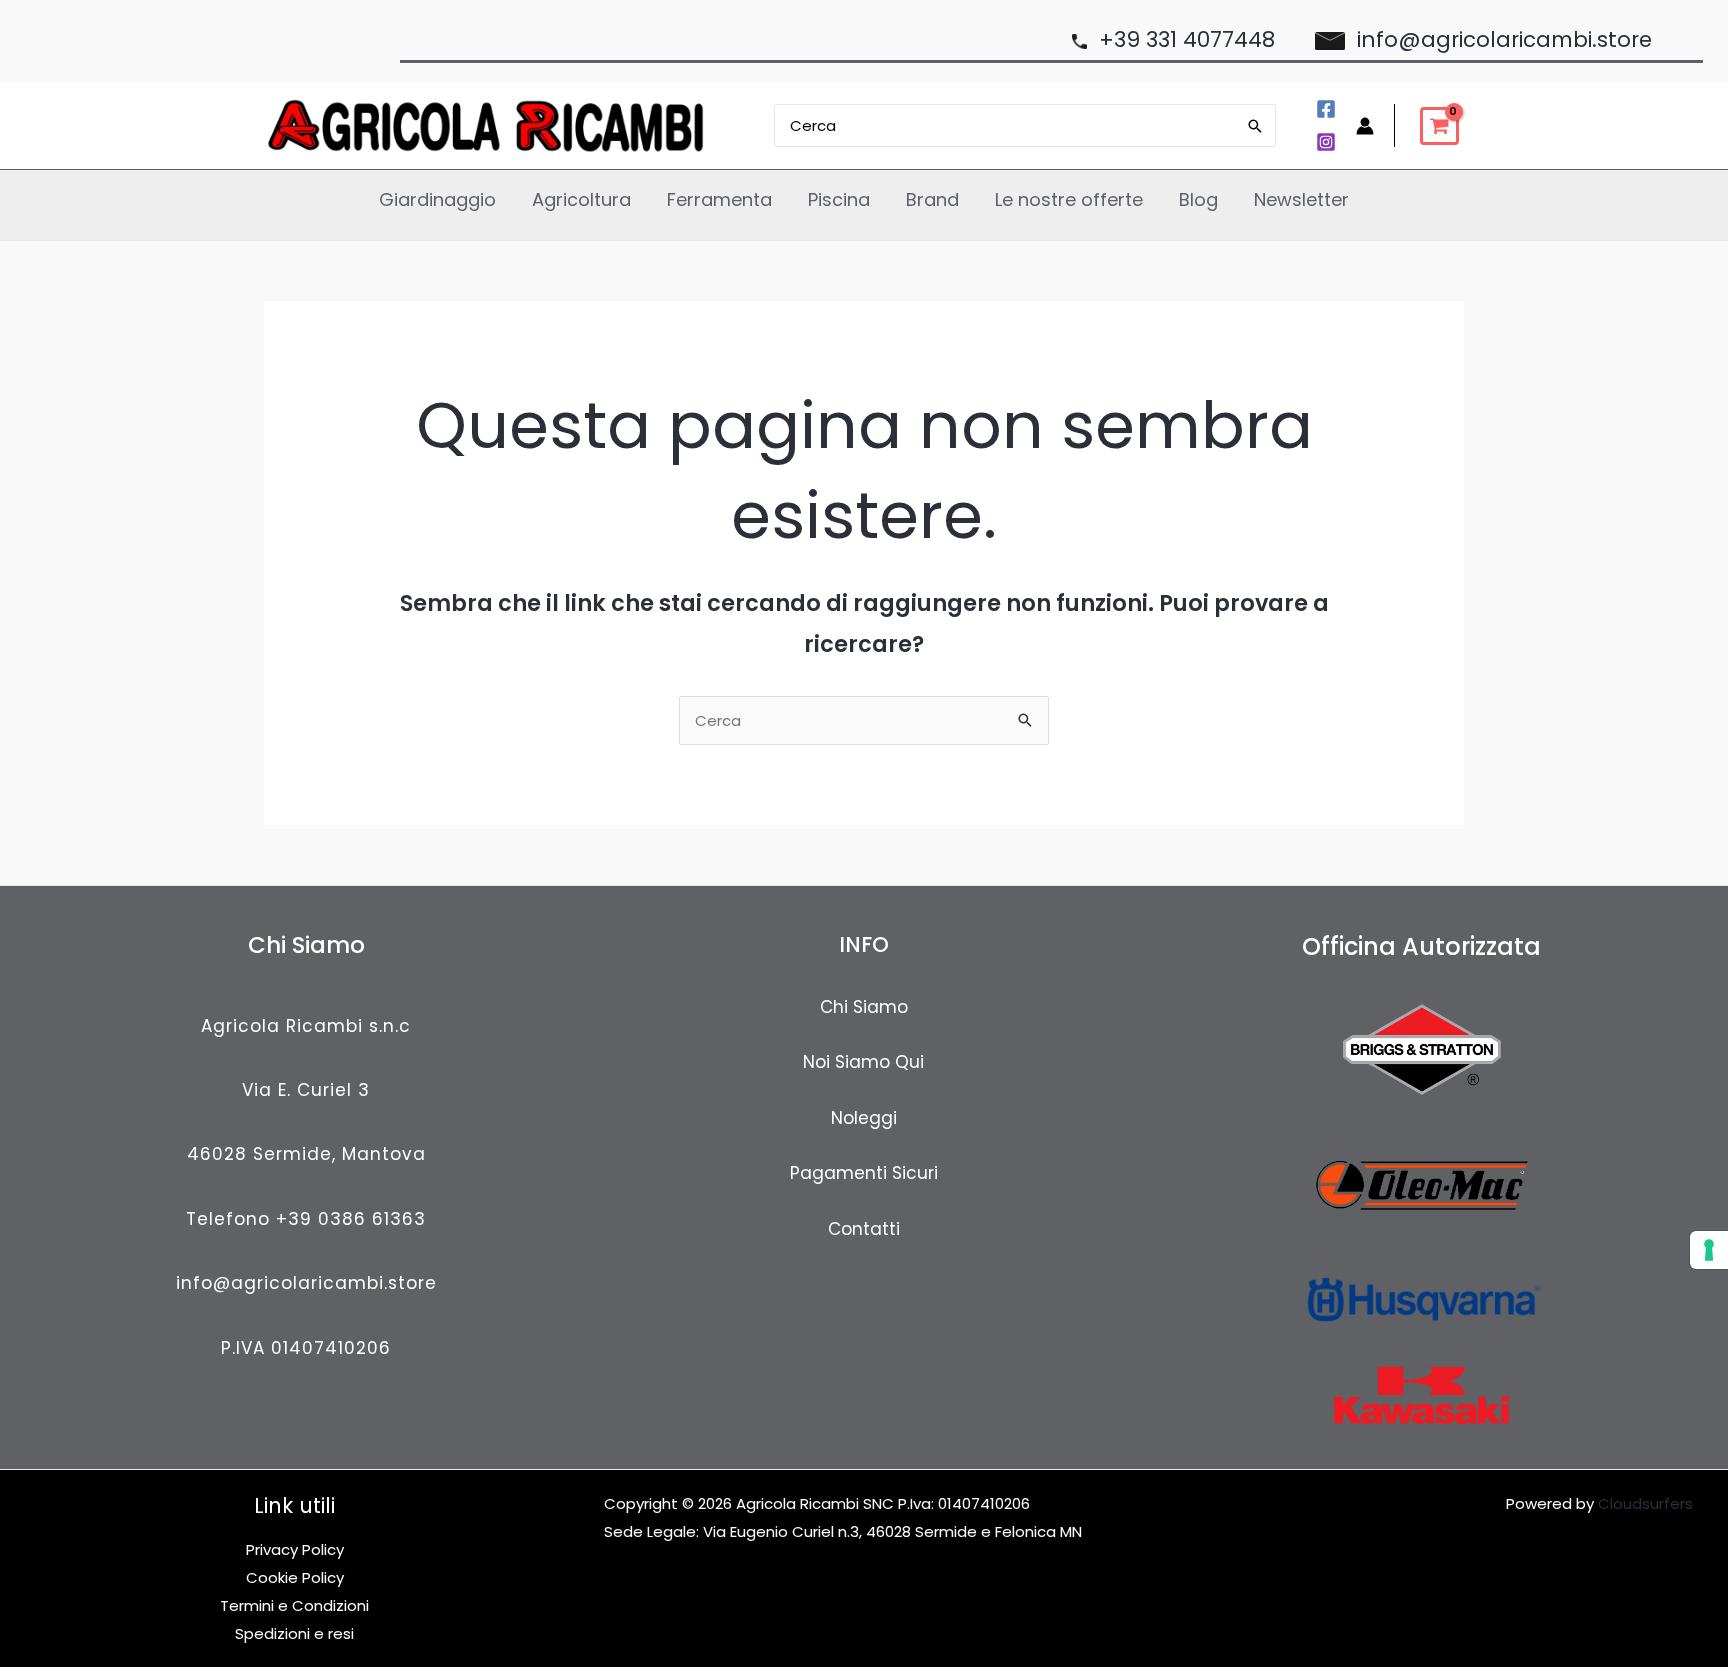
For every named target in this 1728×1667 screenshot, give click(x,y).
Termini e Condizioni (294, 1605)
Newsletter (1301, 199)
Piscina (839, 199)
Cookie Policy (295, 1577)
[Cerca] (1256, 125)
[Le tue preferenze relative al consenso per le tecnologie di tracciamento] (1709, 1250)
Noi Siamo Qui (863, 1062)
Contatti (864, 1229)
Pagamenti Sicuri (864, 1173)
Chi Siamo (864, 1007)
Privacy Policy (295, 1549)
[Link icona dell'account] (1365, 126)
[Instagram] (1326, 142)
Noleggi (864, 1118)
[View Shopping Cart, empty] (1439, 126)
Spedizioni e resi (294, 1633)
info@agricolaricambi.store (306, 1283)
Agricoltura (581, 199)
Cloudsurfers (1645, 1503)
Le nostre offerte (1069, 199)
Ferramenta (719, 199)
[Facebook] (1326, 109)
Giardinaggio (437, 199)
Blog (1198, 199)
